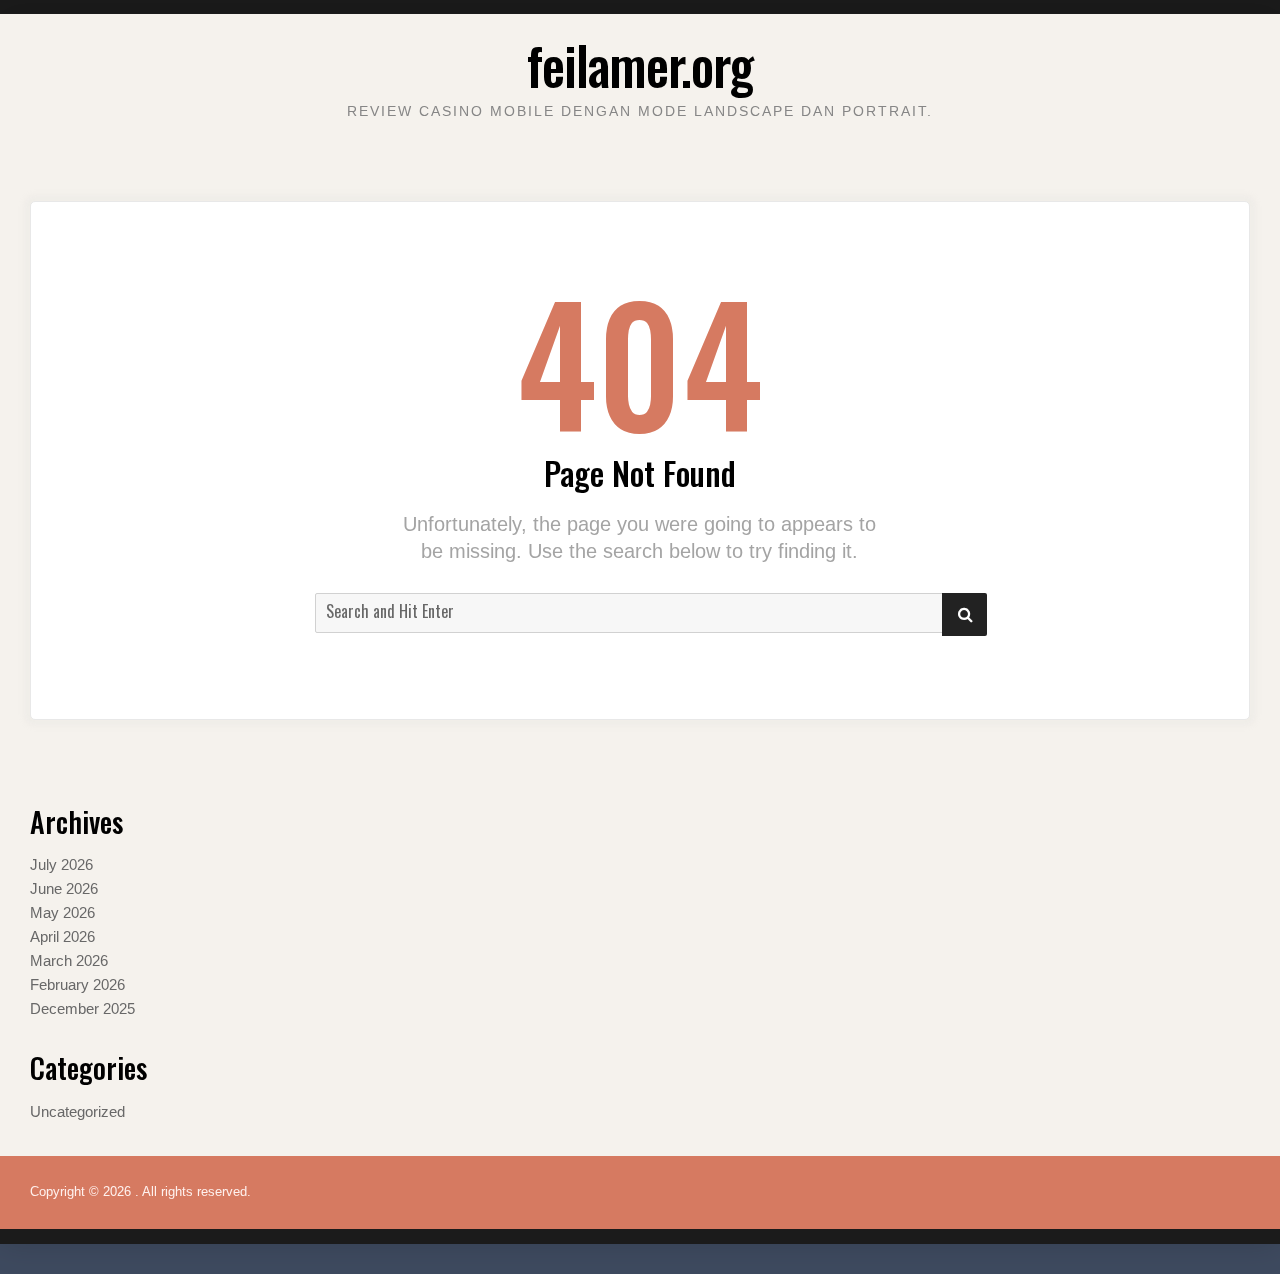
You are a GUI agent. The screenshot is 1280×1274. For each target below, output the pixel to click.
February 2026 (77, 984)
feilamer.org (640, 64)
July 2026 (61, 864)
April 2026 (62, 936)
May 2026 (62, 912)
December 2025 (82, 1008)
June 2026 (64, 888)
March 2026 (69, 960)
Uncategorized (77, 1111)
